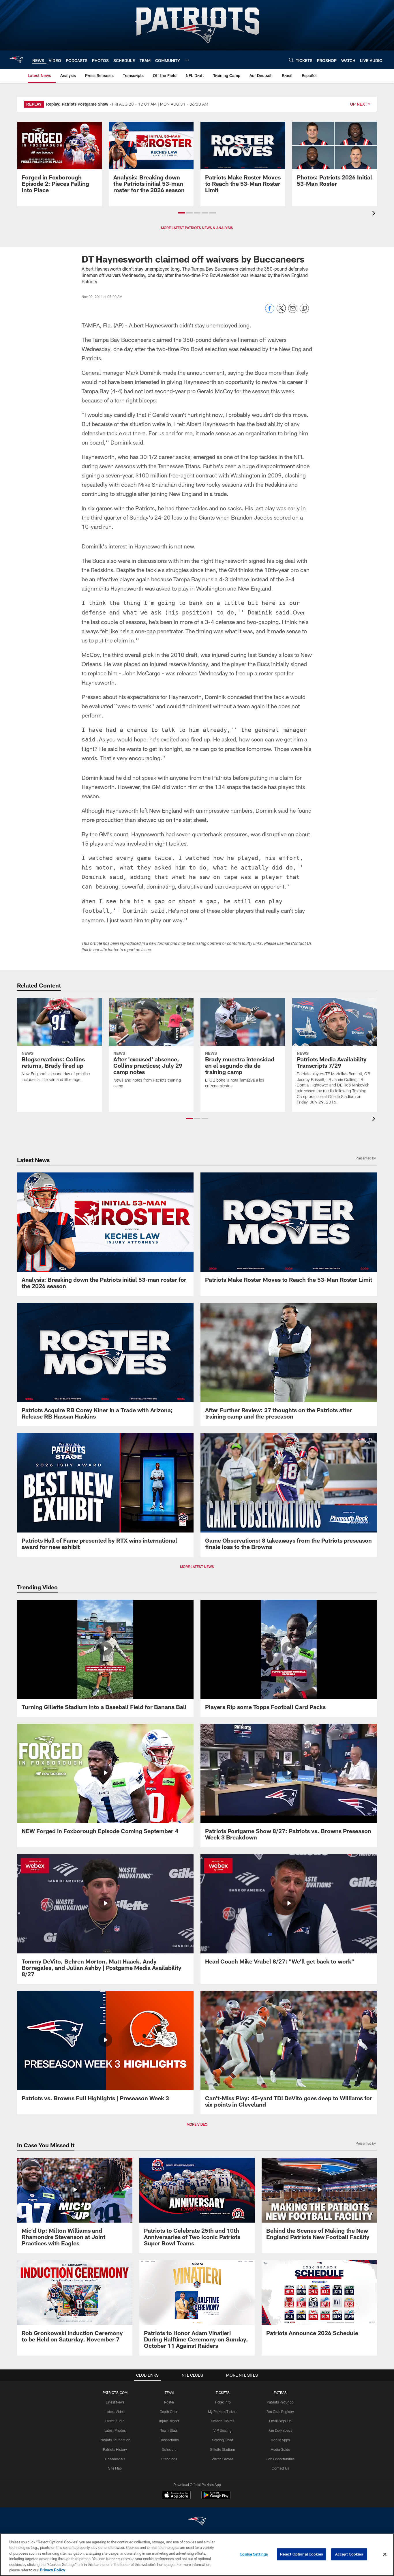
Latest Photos (115, 2430)
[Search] (291, 60)
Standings (169, 2459)
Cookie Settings (254, 2554)
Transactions (169, 2440)
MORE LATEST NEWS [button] (197, 1567)
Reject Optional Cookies (302, 2554)
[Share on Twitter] (281, 311)
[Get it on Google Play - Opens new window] (216, 2498)
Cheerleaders (115, 2459)
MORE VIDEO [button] (197, 2124)
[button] (182, 213)
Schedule (169, 2449)
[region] (197, 2555)
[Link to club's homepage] (16, 60)
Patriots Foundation (115, 2440)
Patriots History (115, 2449)
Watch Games (223, 2459)
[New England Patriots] (197, 2522)
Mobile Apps (280, 2440)
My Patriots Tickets (223, 2412)
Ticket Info (223, 2402)
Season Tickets (223, 2421)
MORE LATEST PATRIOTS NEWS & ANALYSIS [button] (197, 228)
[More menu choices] (187, 60)
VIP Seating (223, 2430)
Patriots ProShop (280, 2402)
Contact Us (280, 2468)
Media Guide (280, 2449)
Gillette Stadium (223, 2449)
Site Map (115, 2468)
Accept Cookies (349, 2554)
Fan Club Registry (280, 2412)
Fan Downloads (280, 2430)
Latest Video (115, 2412)
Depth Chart (169, 2412)
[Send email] (293, 311)
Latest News (115, 2402)
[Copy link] (304, 309)
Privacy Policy (52, 2570)
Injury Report (169, 2421)
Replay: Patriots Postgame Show (77, 104)
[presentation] (375, 214)
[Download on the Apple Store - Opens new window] (176, 2496)
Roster (169, 2402)
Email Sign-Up (280, 2421)
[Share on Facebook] (270, 311)
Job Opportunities (280, 2459)
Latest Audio (115, 2421)
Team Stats (169, 2430)
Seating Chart (223, 2440)
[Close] (385, 2554)
